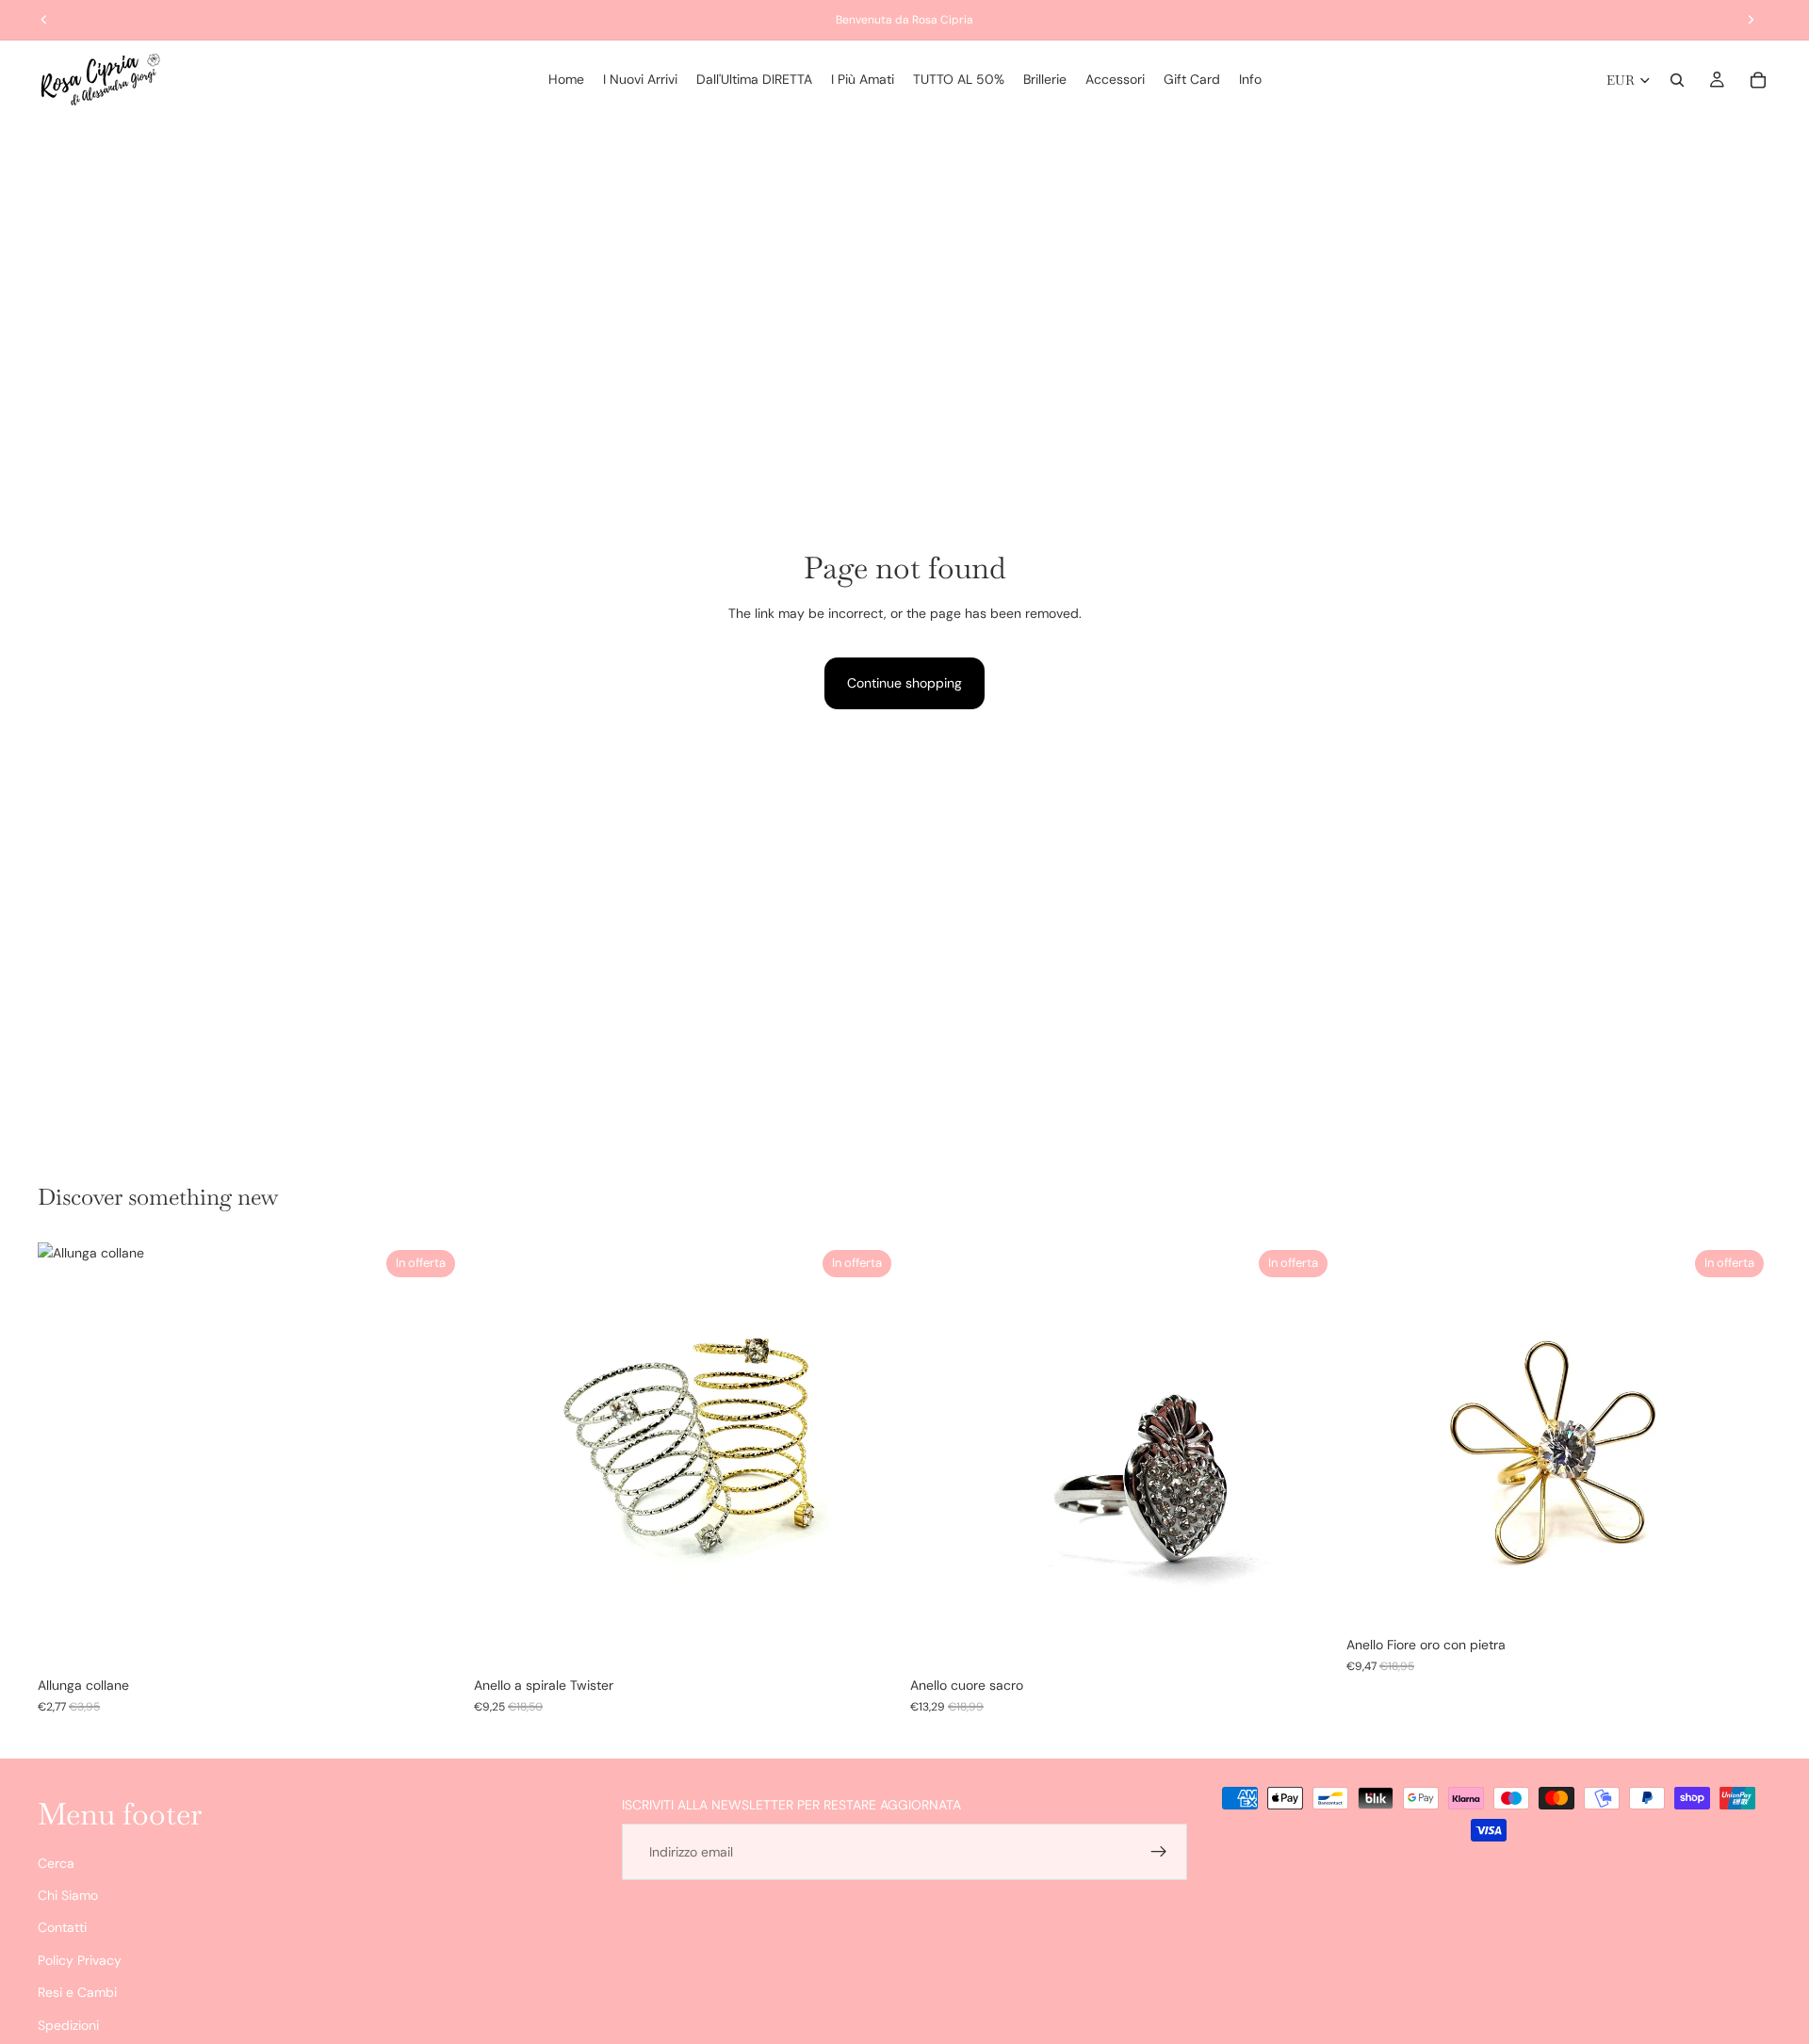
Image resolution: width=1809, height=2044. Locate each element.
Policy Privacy (80, 1960)
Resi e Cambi (77, 1992)
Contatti (62, 1928)
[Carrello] (1758, 80)
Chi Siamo (68, 1895)
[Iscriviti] (1159, 1852)
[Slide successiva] (434, 1455)
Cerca (56, 1863)
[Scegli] (433, 1639)
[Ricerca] (1677, 80)
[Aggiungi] (1306, 1639)
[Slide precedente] (66, 1455)
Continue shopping (904, 683)
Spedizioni (68, 2025)
